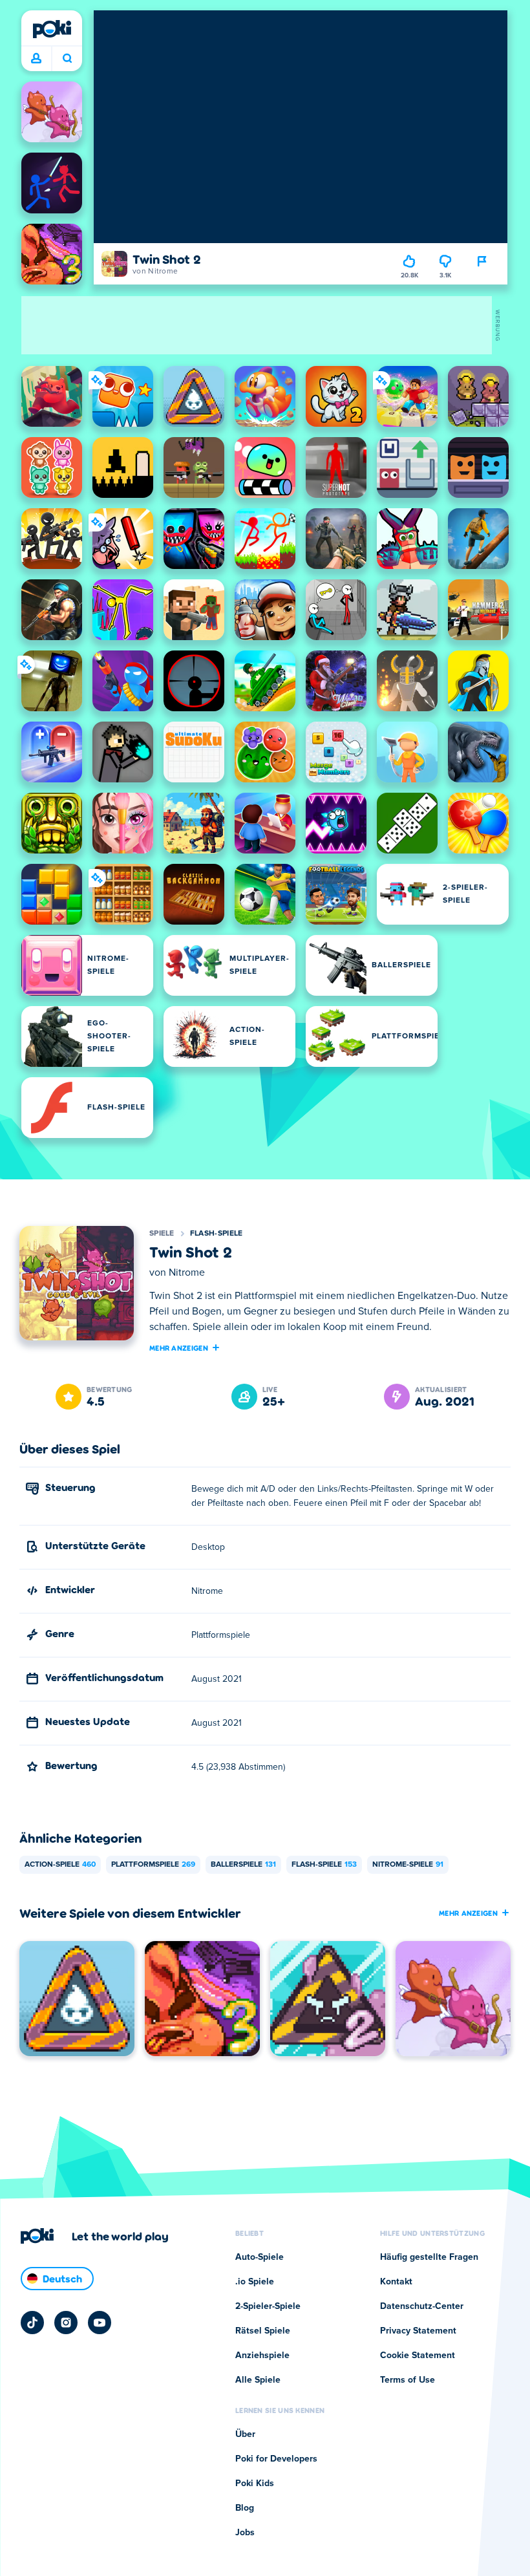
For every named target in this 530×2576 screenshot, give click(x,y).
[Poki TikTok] (32, 2323)
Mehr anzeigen (179, 1347)
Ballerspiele (243, 1865)
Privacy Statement (418, 2331)
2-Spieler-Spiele (268, 2306)
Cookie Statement (418, 2356)
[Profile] (36, 59)
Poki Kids (255, 2484)
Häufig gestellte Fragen (429, 2257)
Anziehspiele (262, 2356)
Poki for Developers (276, 2459)
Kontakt (396, 2282)
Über (245, 2434)
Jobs (245, 2533)
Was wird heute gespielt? (67, 59)
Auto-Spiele (260, 2257)
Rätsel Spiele (263, 2331)
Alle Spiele (258, 2380)
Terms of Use (408, 2380)
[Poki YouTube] (100, 2323)
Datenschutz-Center (422, 2306)
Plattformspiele (153, 1865)
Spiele (162, 1234)
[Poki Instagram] (66, 2323)
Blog (245, 2508)
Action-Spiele (60, 1865)
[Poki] (52, 29)
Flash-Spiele (217, 1234)
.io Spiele (255, 2282)
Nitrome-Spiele (408, 1865)
